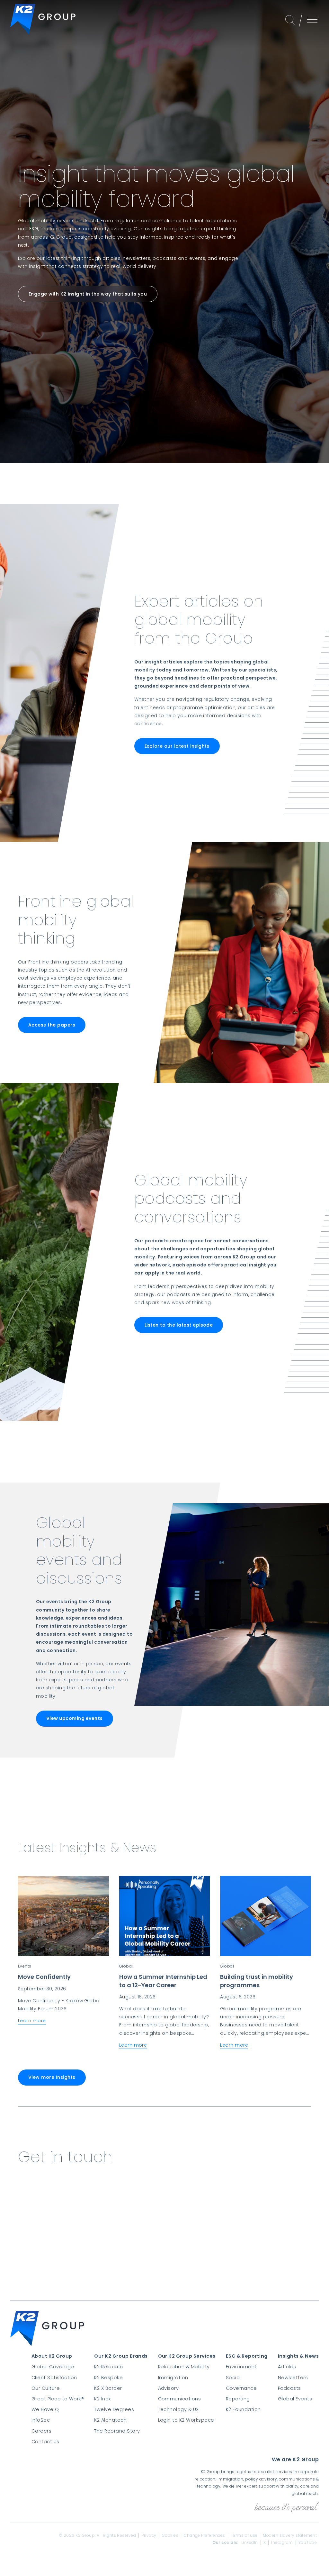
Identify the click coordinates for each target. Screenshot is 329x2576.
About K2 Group (52, 2356)
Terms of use (244, 2535)
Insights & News (298, 2356)
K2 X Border (108, 2388)
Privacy (149, 2535)
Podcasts (289, 2388)
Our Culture (46, 2388)
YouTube (308, 2543)
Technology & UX (178, 2409)
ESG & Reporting (247, 2356)
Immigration (173, 2378)
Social (233, 2378)
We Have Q (45, 2409)
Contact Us (45, 2442)
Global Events (295, 2399)
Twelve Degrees (114, 2409)
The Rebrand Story (117, 2431)
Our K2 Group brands (121, 2356)
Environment (241, 2367)
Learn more (32, 2021)
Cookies (170, 2535)
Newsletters (293, 2378)
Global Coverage (53, 2367)
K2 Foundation (243, 2409)
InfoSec (41, 2420)
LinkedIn (250, 2543)
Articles (287, 2367)
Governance (241, 2388)
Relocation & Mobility (184, 2367)
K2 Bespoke (108, 2378)
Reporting (238, 2399)
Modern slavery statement (290, 2535)
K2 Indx (102, 2399)
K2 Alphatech (110, 2420)
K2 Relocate (109, 2367)
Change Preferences (205, 2535)
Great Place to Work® (58, 2399)
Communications (180, 2399)
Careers (41, 2431)
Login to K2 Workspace (186, 2420)
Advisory (169, 2388)
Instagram (282, 2543)
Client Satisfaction (54, 2378)
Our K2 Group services (187, 2356)
